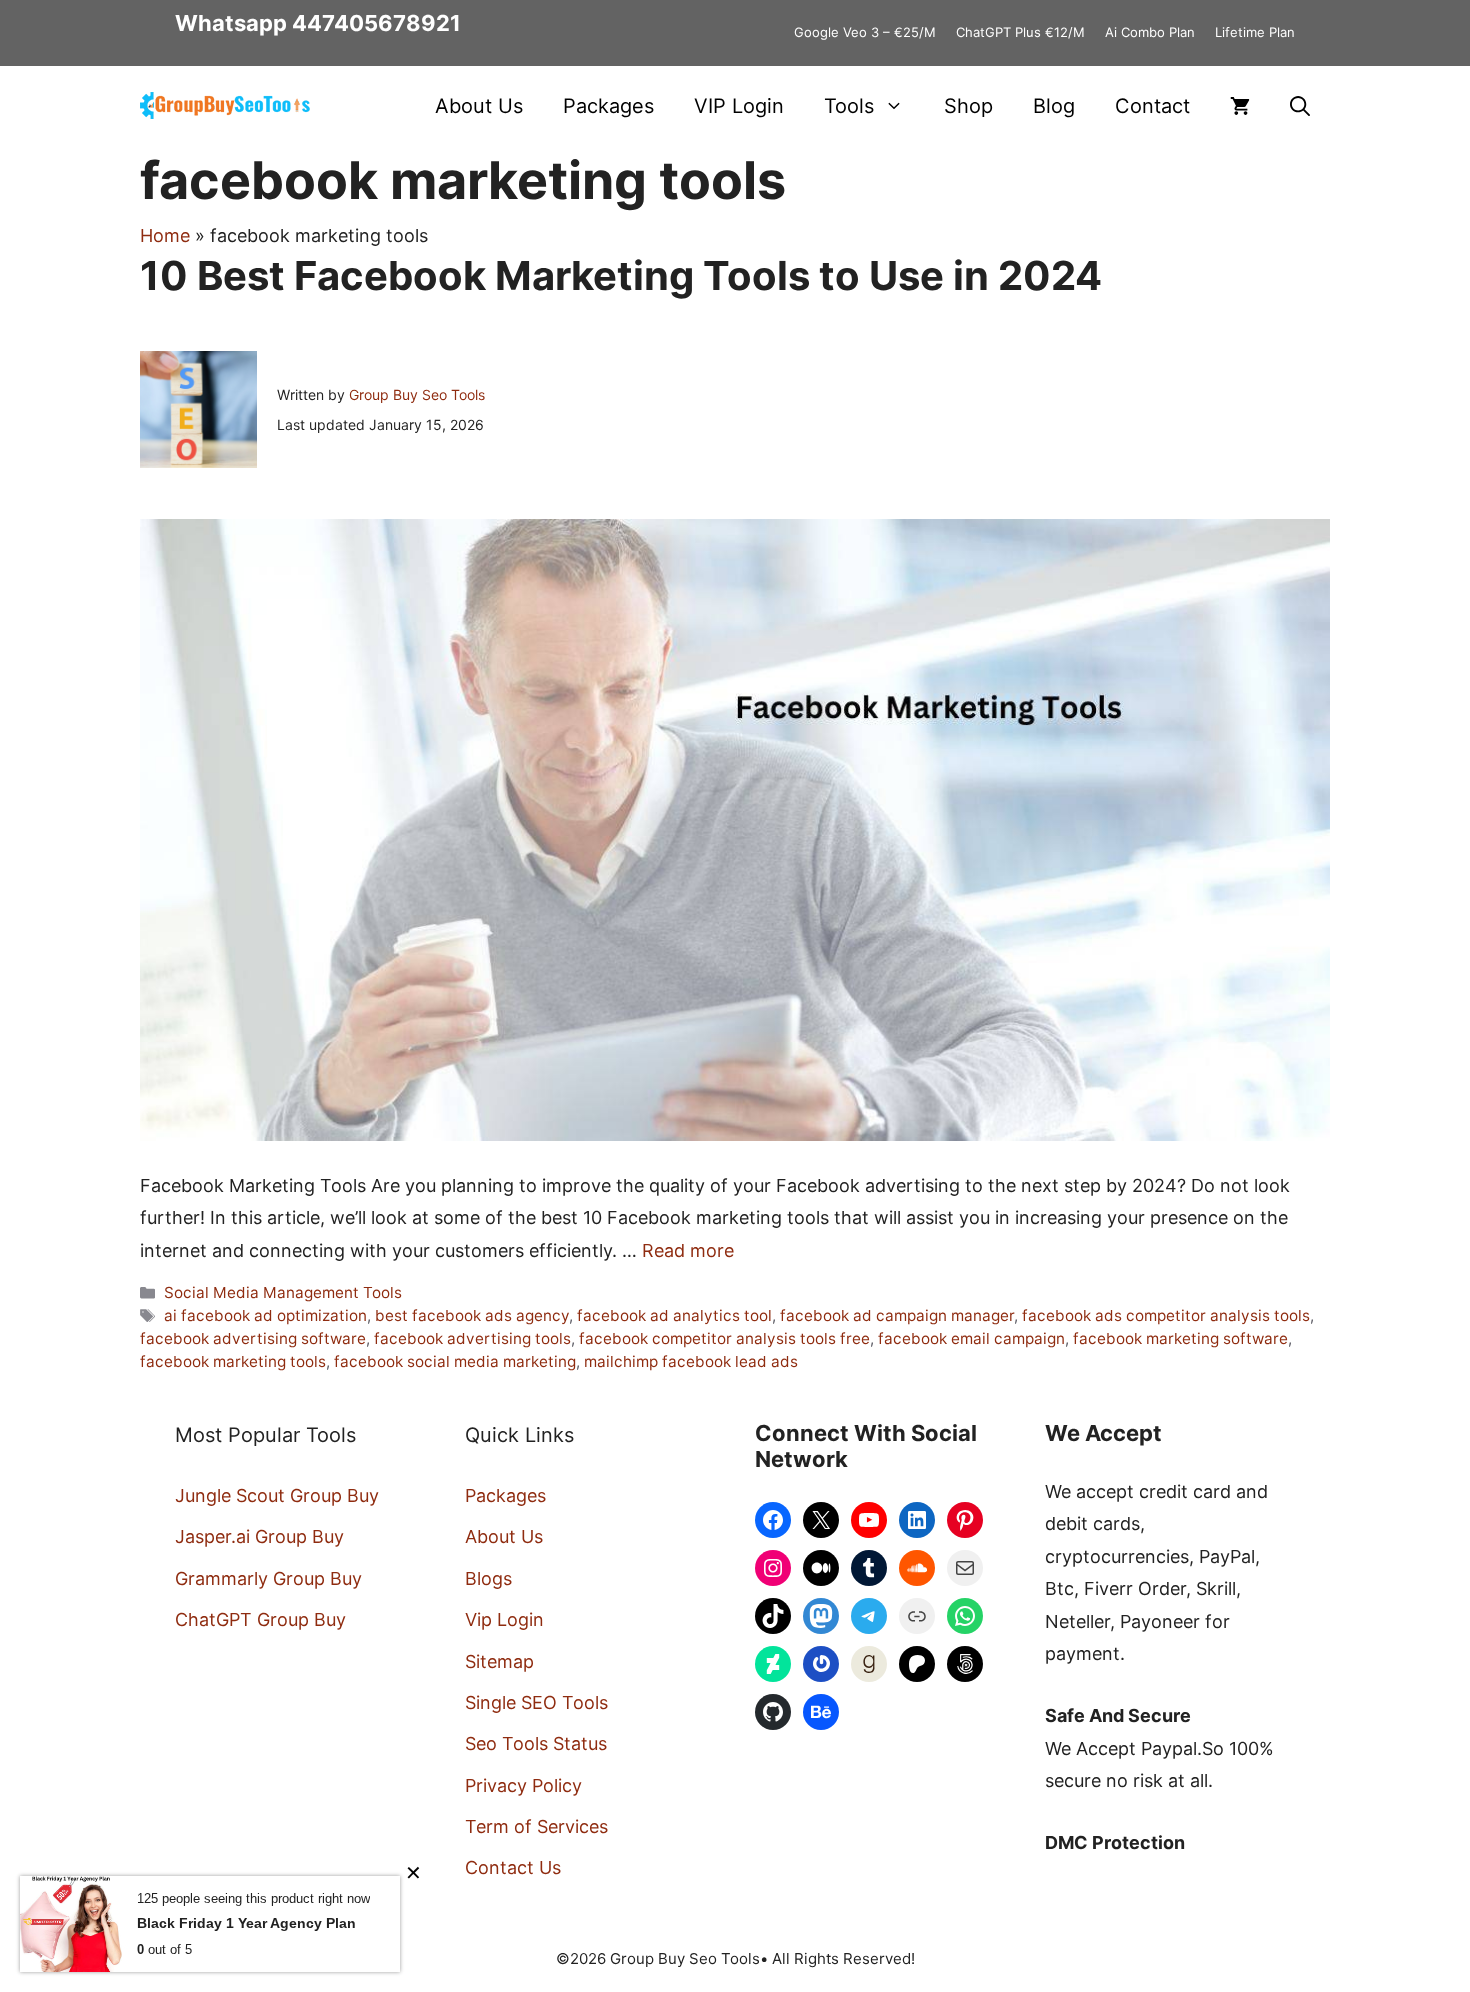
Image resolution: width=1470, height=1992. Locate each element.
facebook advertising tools (472, 1338)
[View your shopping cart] (1240, 106)
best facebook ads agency (472, 1315)
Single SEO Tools (536, 1702)
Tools (849, 106)
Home (165, 235)
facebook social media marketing (455, 1361)
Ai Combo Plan (1150, 32)
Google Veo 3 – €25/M (865, 32)
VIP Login (739, 106)
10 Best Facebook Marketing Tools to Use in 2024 (621, 275)
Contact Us (513, 1867)
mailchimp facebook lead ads (691, 1361)
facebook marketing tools (233, 1361)
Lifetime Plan (1255, 32)
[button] (1300, 106)
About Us (479, 106)
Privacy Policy (523, 1785)
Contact (1152, 106)
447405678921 (376, 23)
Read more (688, 1250)
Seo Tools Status (536, 1743)
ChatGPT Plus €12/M (1020, 32)
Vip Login (504, 1619)
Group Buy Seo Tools (417, 394)
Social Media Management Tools (283, 1292)
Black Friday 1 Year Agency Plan (246, 1923)
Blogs (488, 1578)
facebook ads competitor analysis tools (1166, 1315)
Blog (1054, 106)
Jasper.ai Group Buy (259, 1536)
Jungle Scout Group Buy (277, 1495)
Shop (968, 106)
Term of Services (536, 1826)
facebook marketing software (1180, 1338)
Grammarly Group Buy (268, 1578)
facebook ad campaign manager (897, 1315)
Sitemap (499, 1661)
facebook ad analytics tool (674, 1315)
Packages (608, 106)
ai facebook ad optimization (265, 1315)
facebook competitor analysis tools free (724, 1338)
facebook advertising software (253, 1338)
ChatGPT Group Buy (260, 1619)
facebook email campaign (971, 1338)
